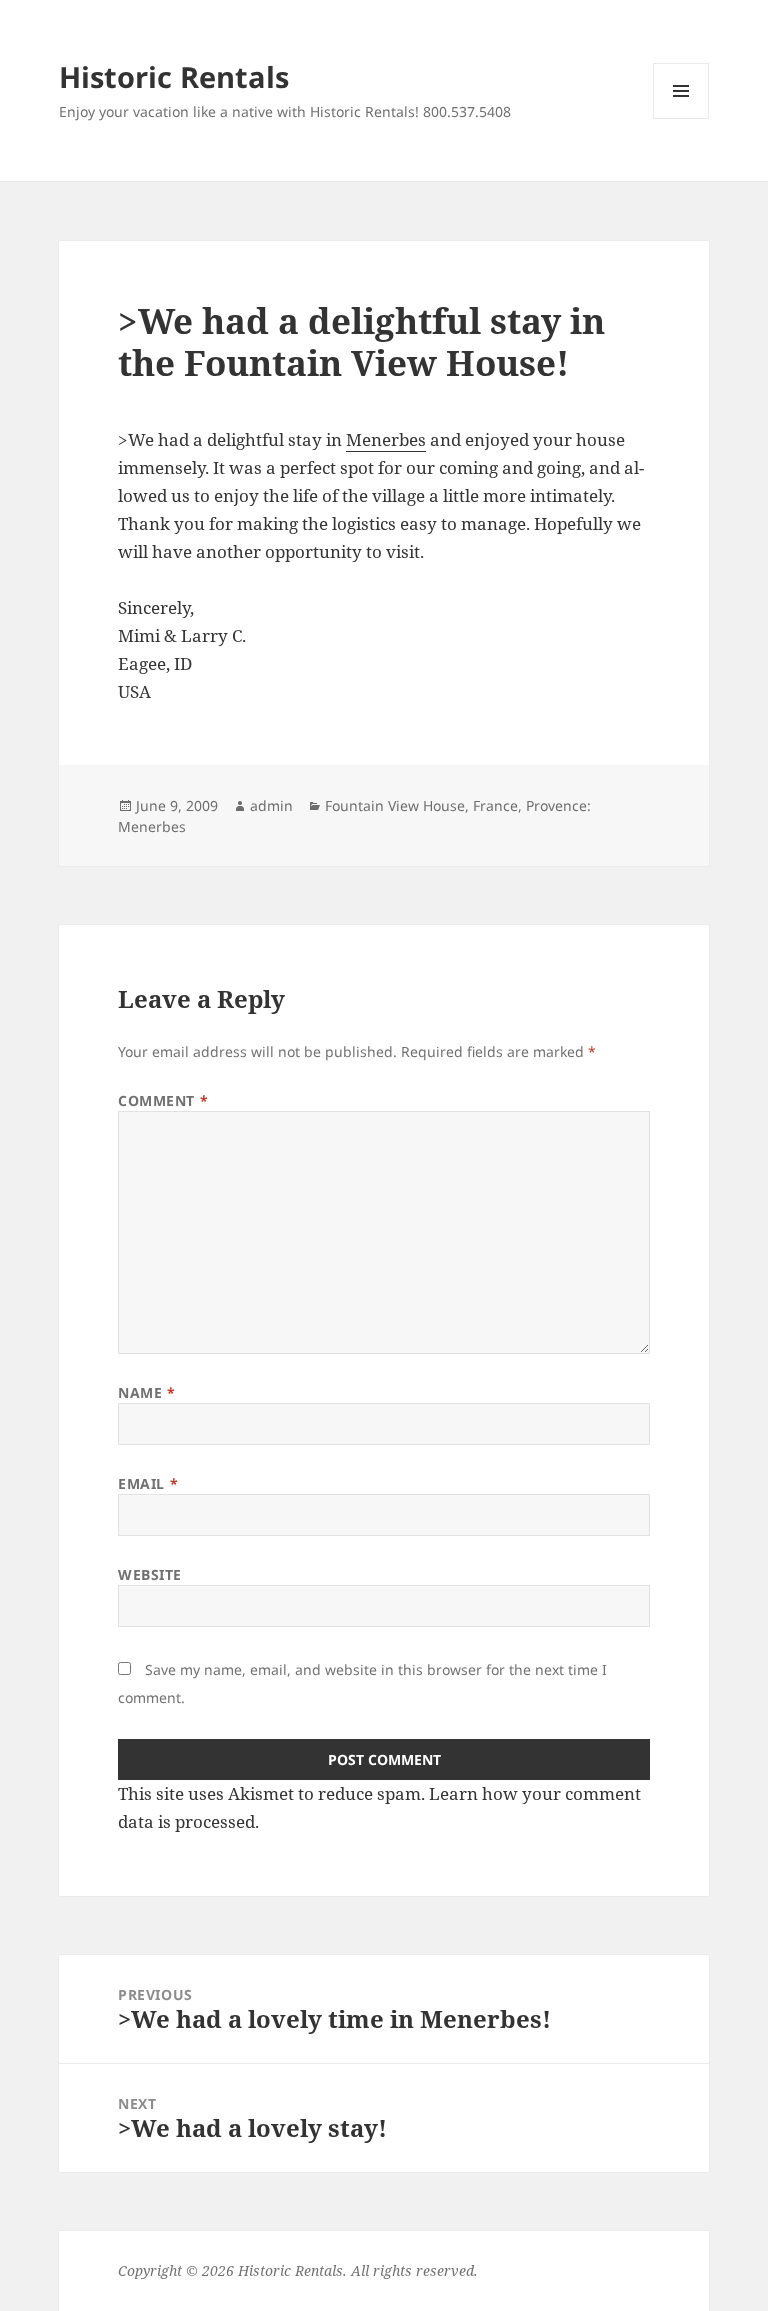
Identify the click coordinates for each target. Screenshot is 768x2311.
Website (150, 1574)
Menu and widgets (681, 118)
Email (148, 1483)
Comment (163, 1100)
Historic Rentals (174, 76)
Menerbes (386, 439)
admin (271, 805)
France (495, 805)
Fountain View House (395, 805)
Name (146, 1392)
